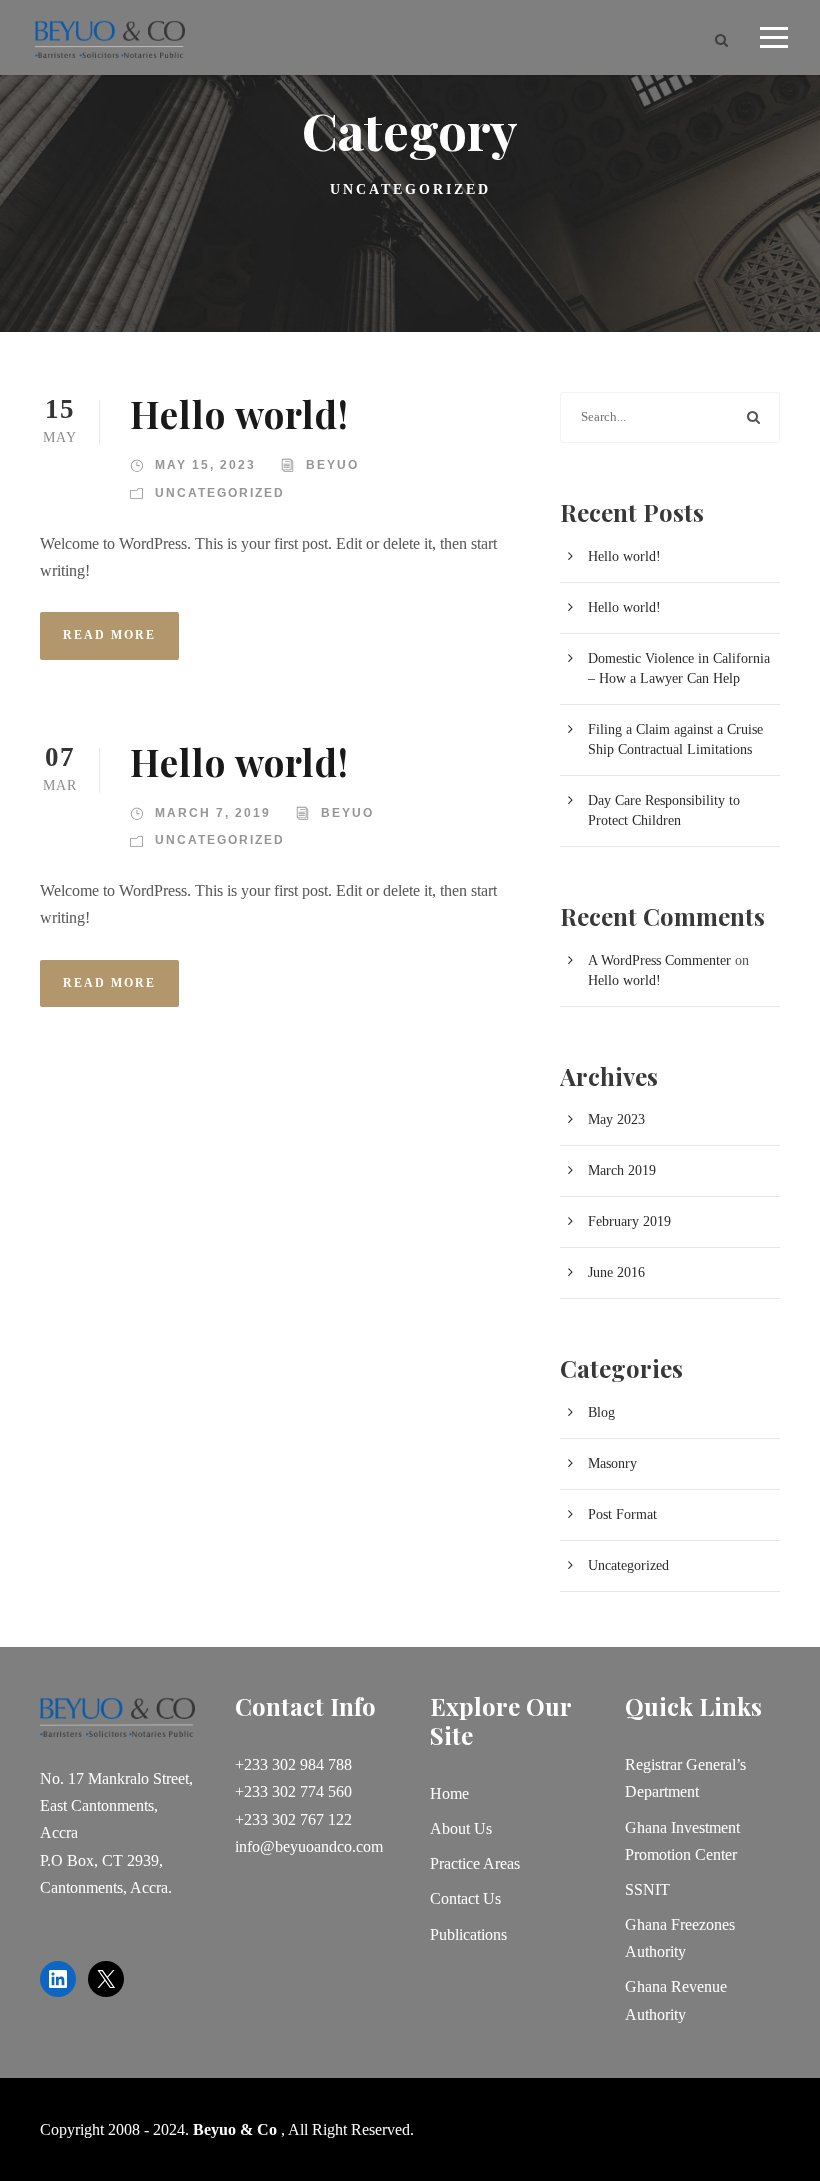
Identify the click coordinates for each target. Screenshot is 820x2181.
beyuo (332, 465)
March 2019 (622, 1170)
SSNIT (647, 1889)
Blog (601, 1412)
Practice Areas (475, 1863)
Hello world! (239, 413)
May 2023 (616, 1119)
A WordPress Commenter (659, 960)
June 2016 (616, 1272)
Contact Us (465, 1898)
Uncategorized (220, 493)
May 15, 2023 (205, 465)
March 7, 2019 (213, 813)
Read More (109, 635)
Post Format (622, 1514)
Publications (468, 1934)
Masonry (612, 1463)
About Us (461, 1828)
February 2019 (629, 1221)
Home (449, 1793)
